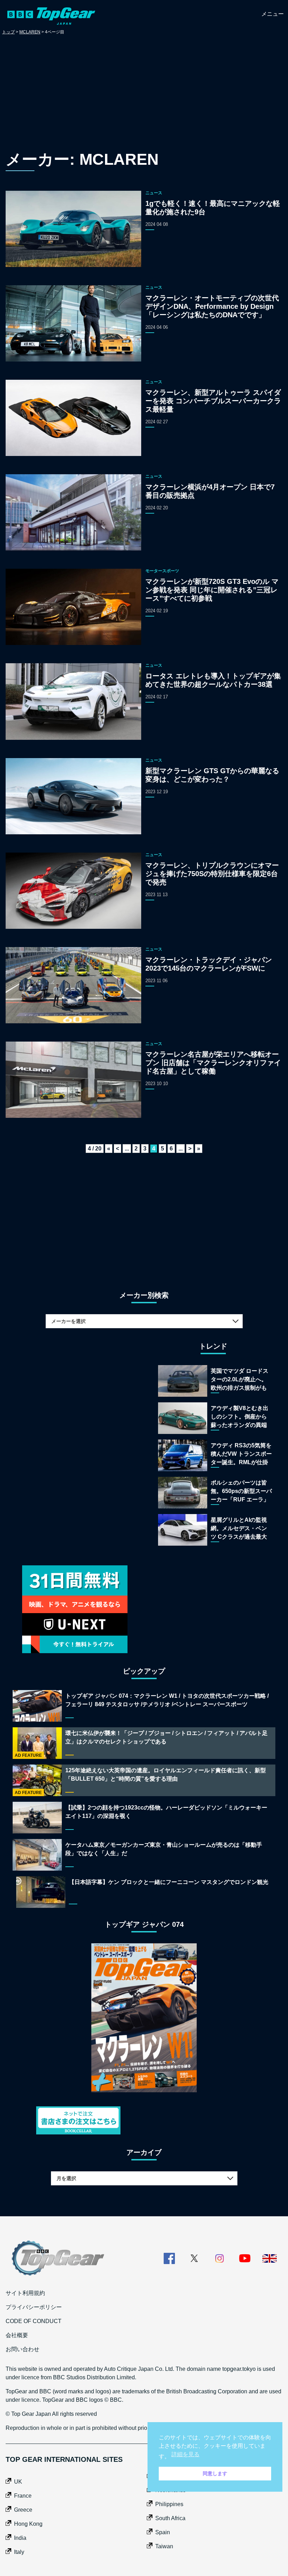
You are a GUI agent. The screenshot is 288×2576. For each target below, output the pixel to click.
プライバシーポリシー (34, 2307)
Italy (19, 2552)
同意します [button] (215, 2473)
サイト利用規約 (25, 2293)
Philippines (169, 2504)
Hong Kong (28, 2524)
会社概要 (17, 2335)
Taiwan (164, 2546)
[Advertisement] (144, 94)
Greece (23, 2510)
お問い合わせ (22, 2349)
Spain (163, 2532)
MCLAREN (30, 32)
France (23, 2496)
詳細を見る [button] (185, 2454)
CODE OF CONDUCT (34, 2321)
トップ (8, 32)
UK (18, 2482)
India (20, 2538)
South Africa (170, 2518)
